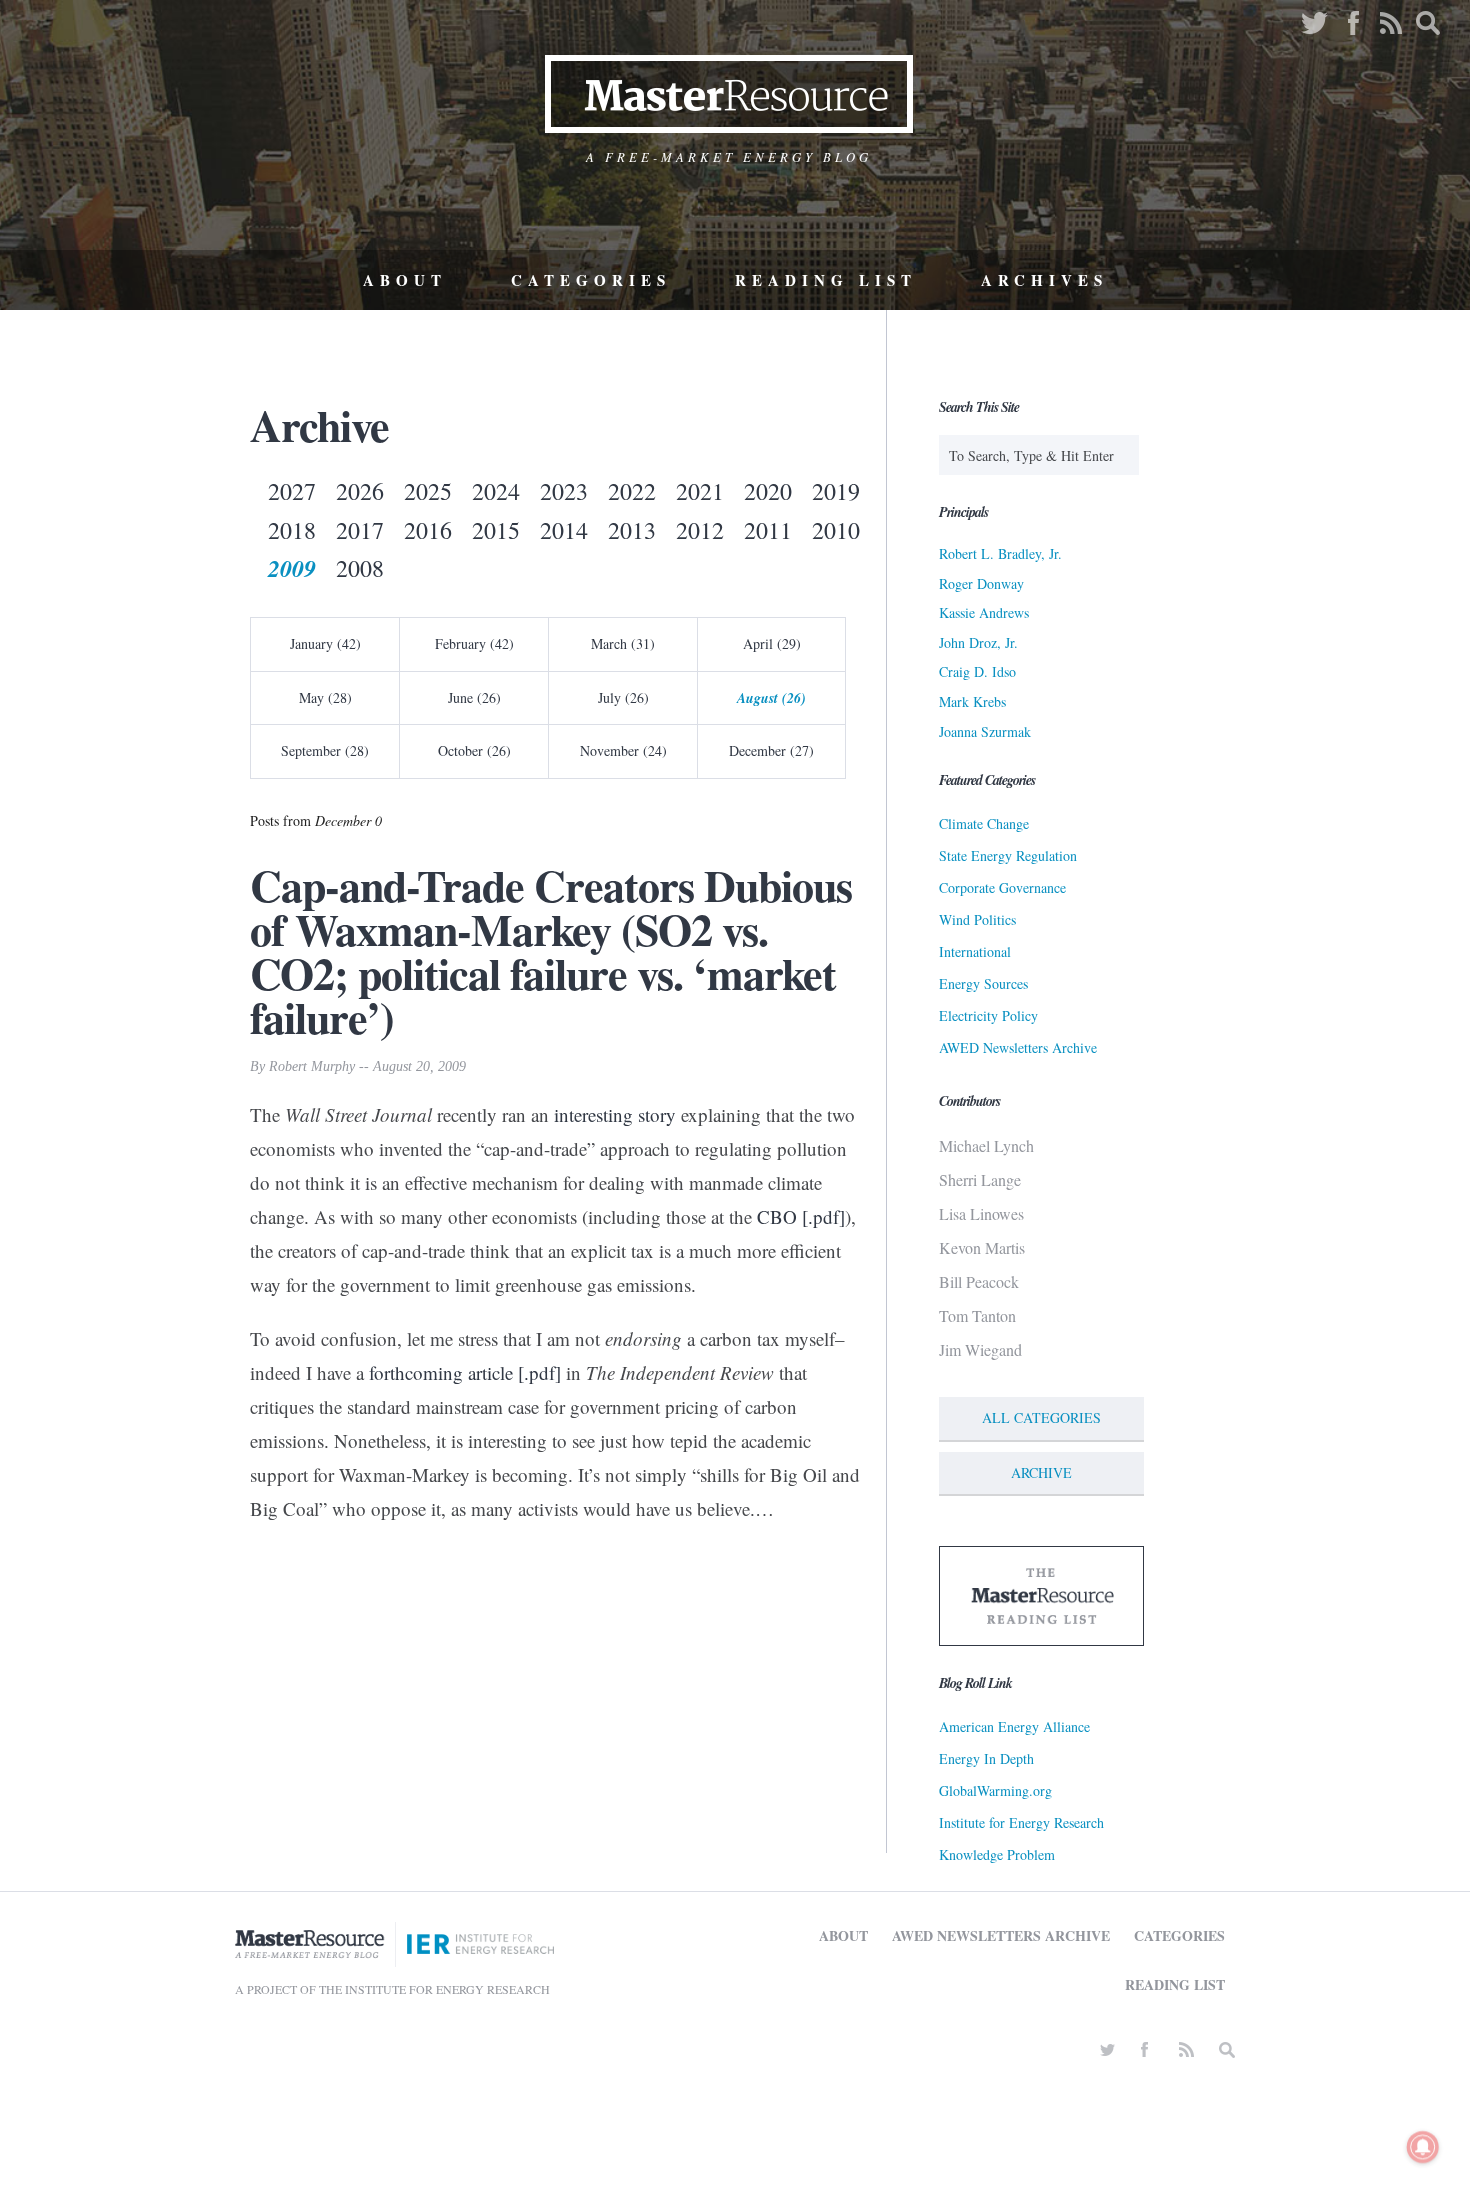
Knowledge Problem (997, 1854)
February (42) (474, 643)
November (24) (623, 750)
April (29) (772, 643)
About (405, 280)
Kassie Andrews (984, 612)
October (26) (474, 750)
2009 (292, 568)
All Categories (1041, 1417)
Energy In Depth (986, 1758)
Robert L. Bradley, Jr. (1000, 553)
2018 (292, 530)
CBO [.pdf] (801, 1216)
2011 (768, 530)
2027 (292, 491)
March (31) (623, 643)
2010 (836, 530)
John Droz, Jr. (978, 642)
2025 (428, 491)
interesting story (615, 1114)
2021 (700, 491)
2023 (564, 491)
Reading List (826, 280)
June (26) (474, 697)
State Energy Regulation (1008, 855)
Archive (1041, 1472)
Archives (1044, 280)
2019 (836, 491)
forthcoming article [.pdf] (465, 1372)
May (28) (325, 697)
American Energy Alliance (1014, 1726)
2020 (768, 491)
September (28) (325, 750)
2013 (632, 530)
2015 (496, 530)
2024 (496, 491)
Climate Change (984, 823)
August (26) (771, 698)
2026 (360, 491)
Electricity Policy (988, 1015)
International (975, 951)
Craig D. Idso (977, 671)
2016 (428, 530)
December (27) (771, 750)
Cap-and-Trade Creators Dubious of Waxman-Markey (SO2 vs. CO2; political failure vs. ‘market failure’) (551, 951)
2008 (360, 568)
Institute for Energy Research (1021, 1822)
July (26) (623, 697)
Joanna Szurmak (985, 731)
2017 (360, 530)
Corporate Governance (1002, 887)
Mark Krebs (972, 701)
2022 (632, 491)
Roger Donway (981, 583)
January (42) (325, 643)
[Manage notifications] (1423, 2147)
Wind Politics (977, 919)
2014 (564, 530)
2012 (700, 530)
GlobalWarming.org (995, 1790)
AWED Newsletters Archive (1018, 1047)
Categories (591, 280)
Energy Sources (983, 983)
